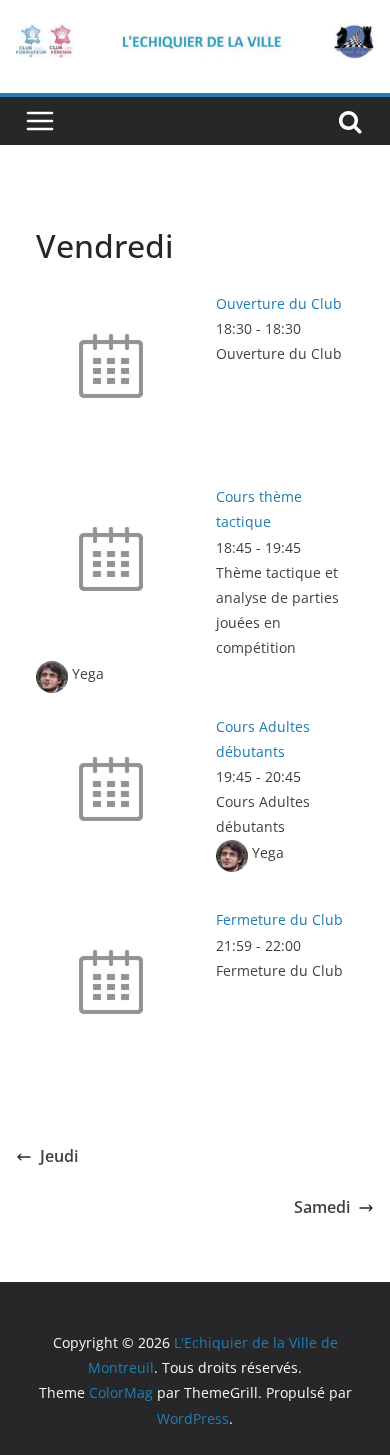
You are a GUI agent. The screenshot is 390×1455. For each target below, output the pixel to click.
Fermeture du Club (279, 919)
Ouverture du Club (279, 303)
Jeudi (59, 1156)
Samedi (322, 1207)
